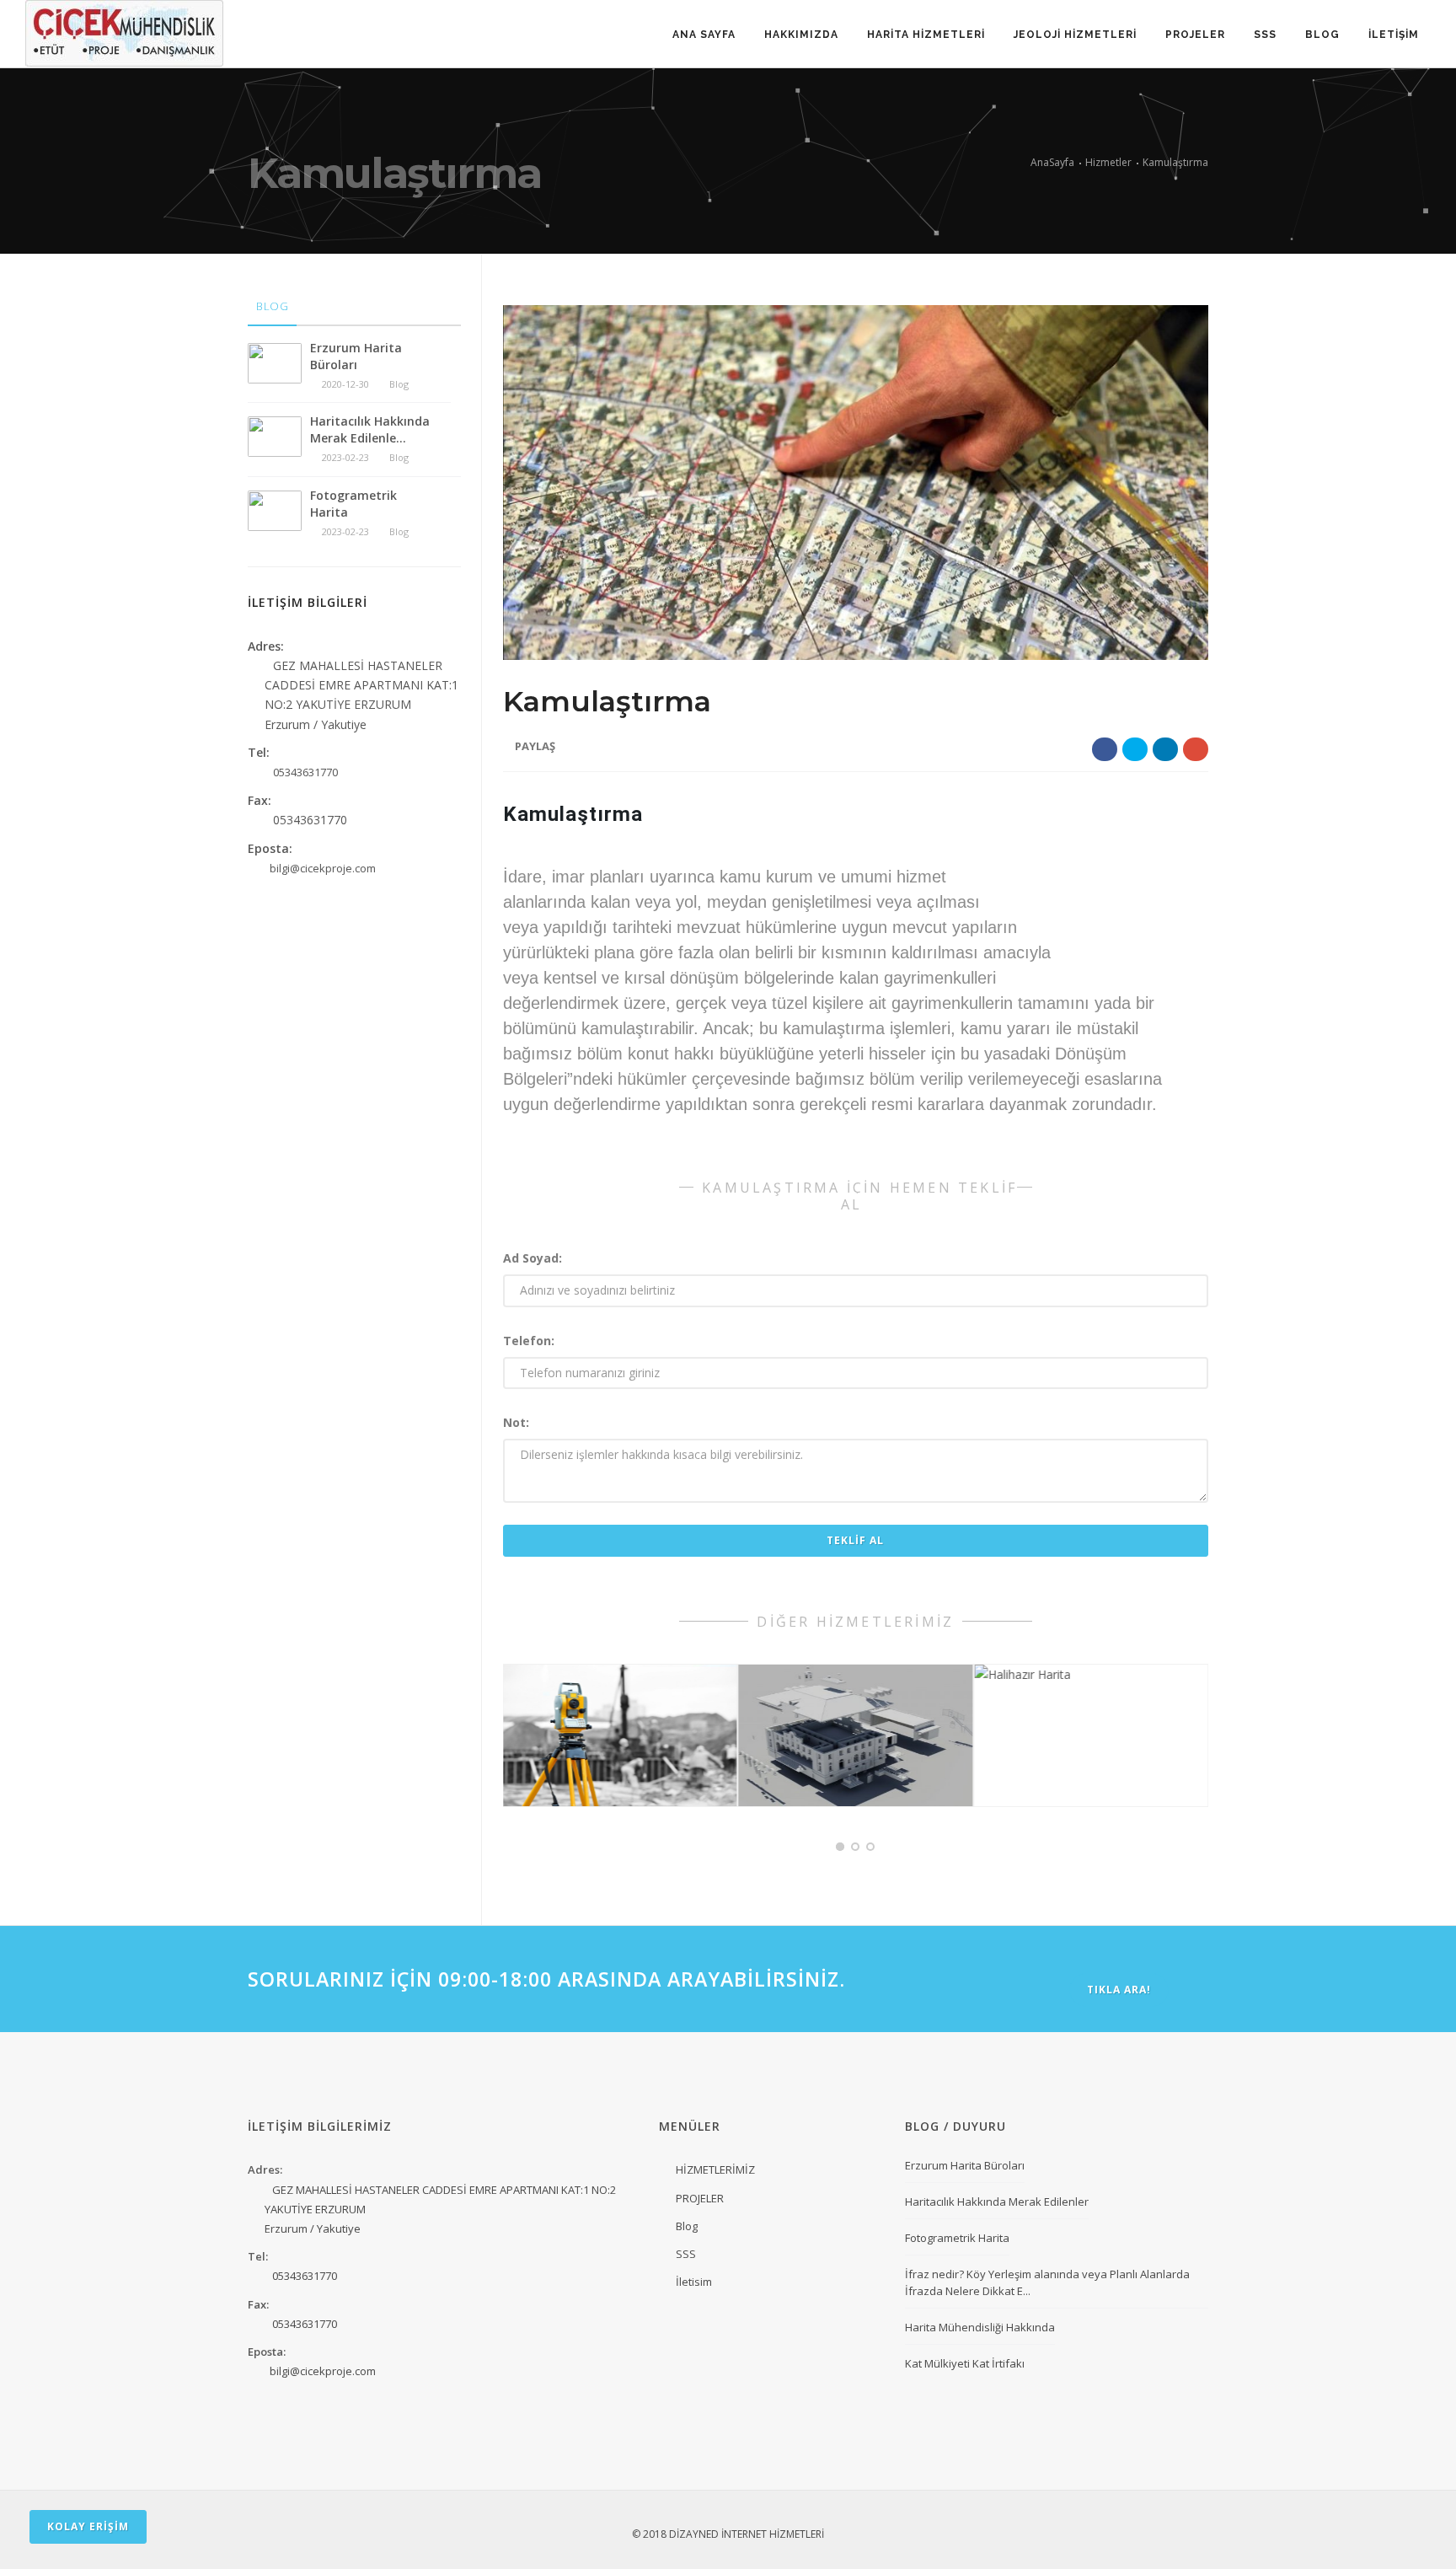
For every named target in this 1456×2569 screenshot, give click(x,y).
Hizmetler (1108, 162)
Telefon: (529, 1341)
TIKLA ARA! (1119, 1990)
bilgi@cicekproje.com (323, 2371)
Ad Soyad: (533, 1258)
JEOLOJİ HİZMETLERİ (1075, 35)
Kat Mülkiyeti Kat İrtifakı (965, 2363)
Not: (516, 1422)
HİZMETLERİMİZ (715, 2169)
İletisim (694, 2282)
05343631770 (305, 2276)
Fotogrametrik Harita (353, 504)
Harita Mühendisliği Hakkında (980, 2327)
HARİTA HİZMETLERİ (926, 35)
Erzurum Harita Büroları (356, 356)
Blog (687, 2226)
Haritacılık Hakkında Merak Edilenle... (370, 429)
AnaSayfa (1052, 162)
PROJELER (1195, 35)
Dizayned (694, 2534)
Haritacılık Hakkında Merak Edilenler (997, 2202)
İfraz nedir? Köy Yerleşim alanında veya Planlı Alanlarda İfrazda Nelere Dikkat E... (1047, 2282)
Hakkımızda (801, 35)
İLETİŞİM (1394, 35)
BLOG (1322, 35)
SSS (1265, 35)
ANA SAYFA (704, 35)
